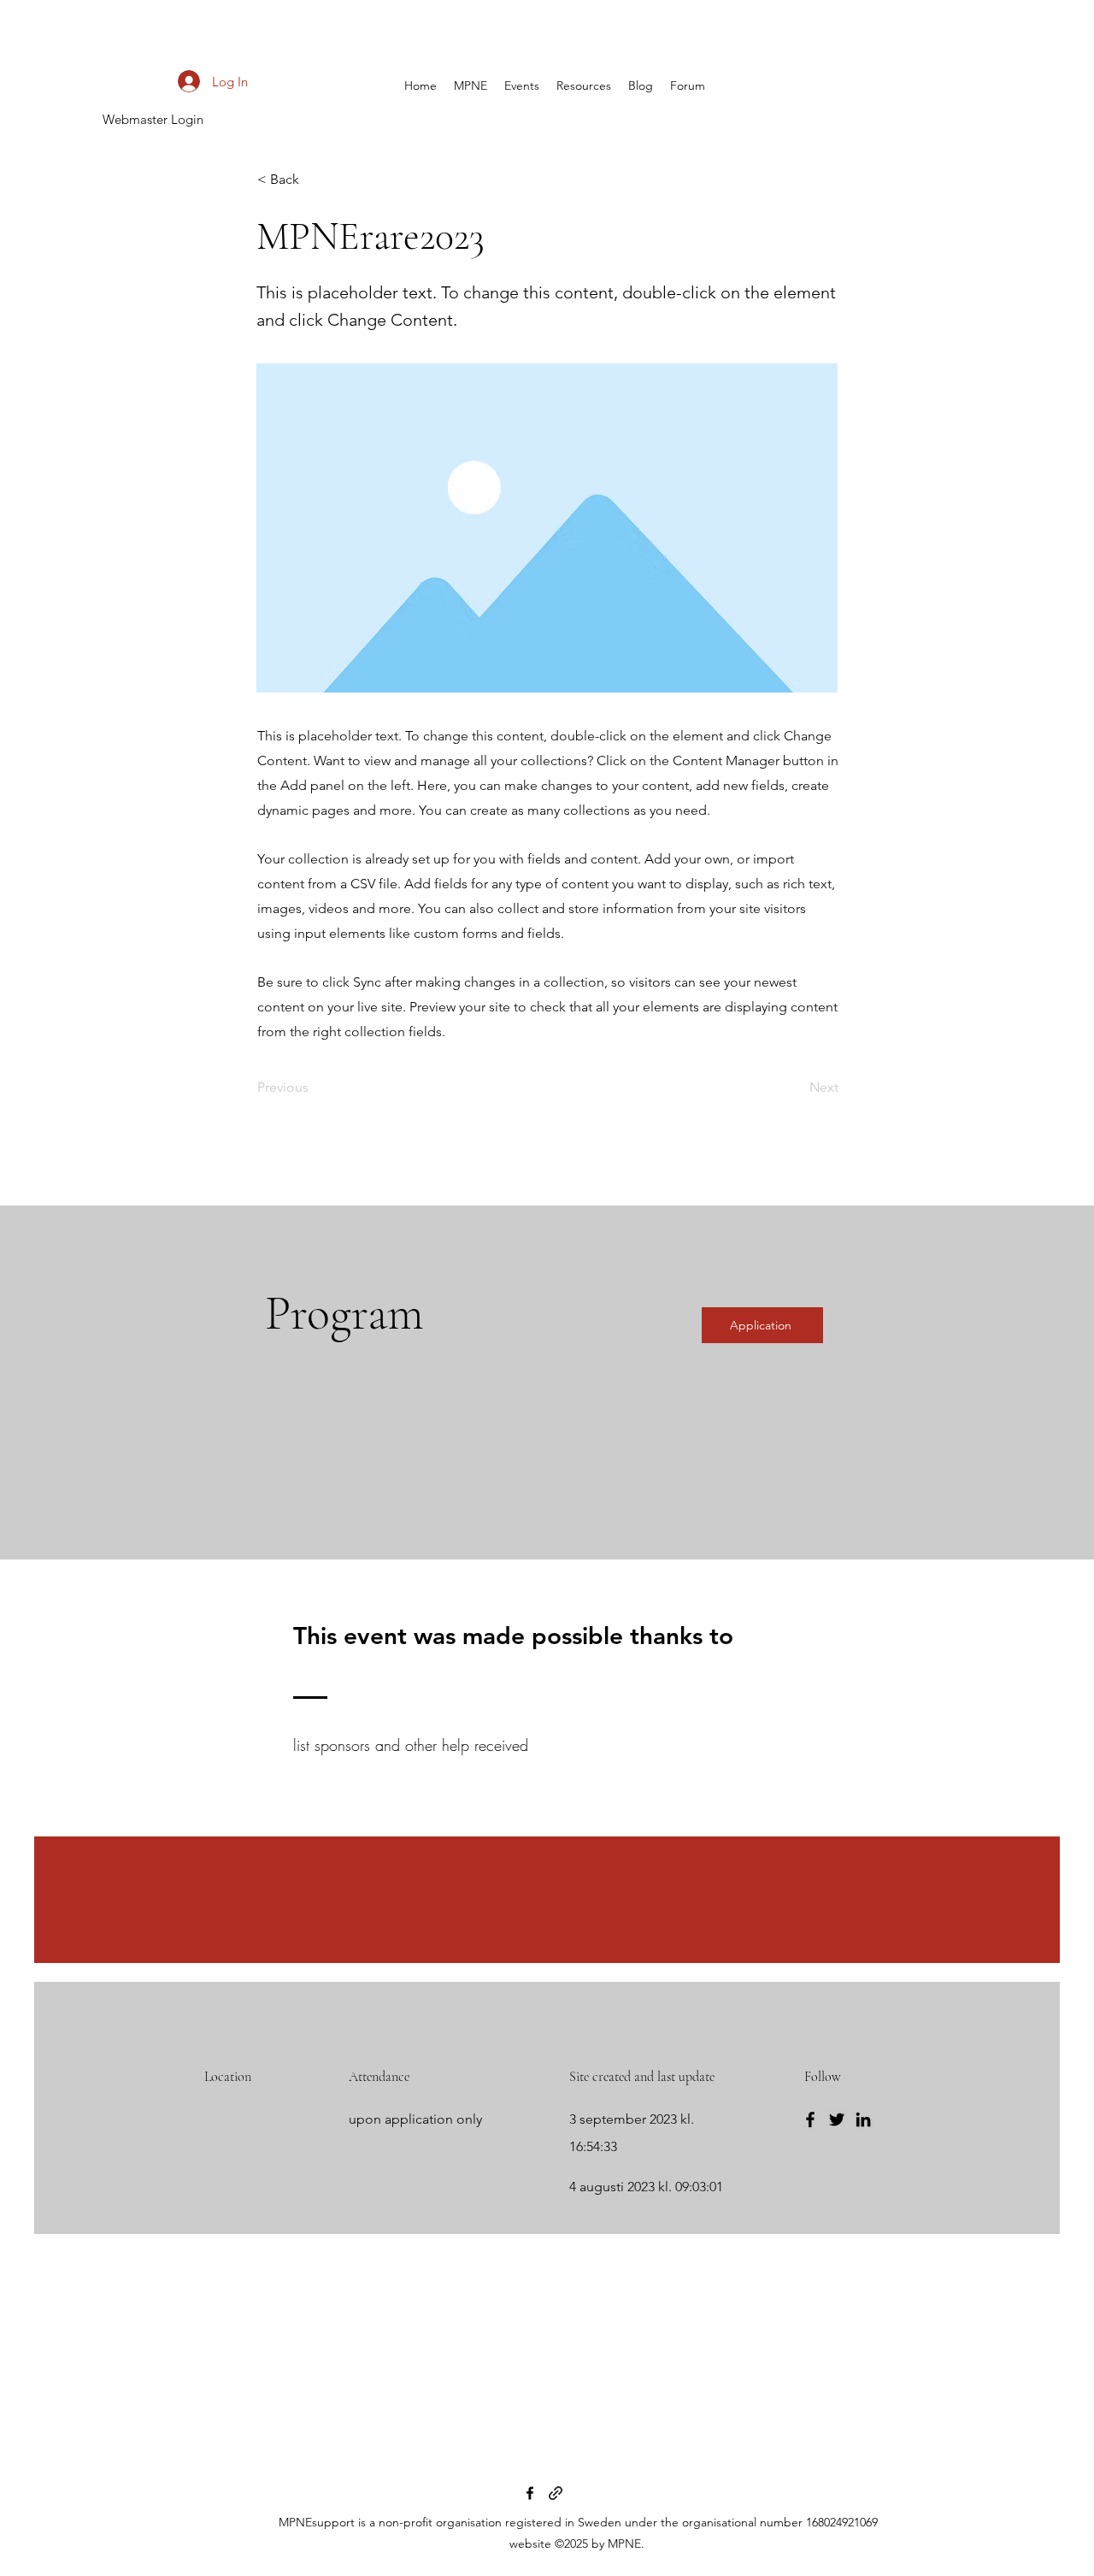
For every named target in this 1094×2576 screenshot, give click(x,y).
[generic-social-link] (556, 2493)
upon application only (415, 2119)
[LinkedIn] (863, 2119)
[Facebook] (810, 2119)
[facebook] (530, 2493)
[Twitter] (837, 2119)
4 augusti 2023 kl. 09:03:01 (646, 2187)
